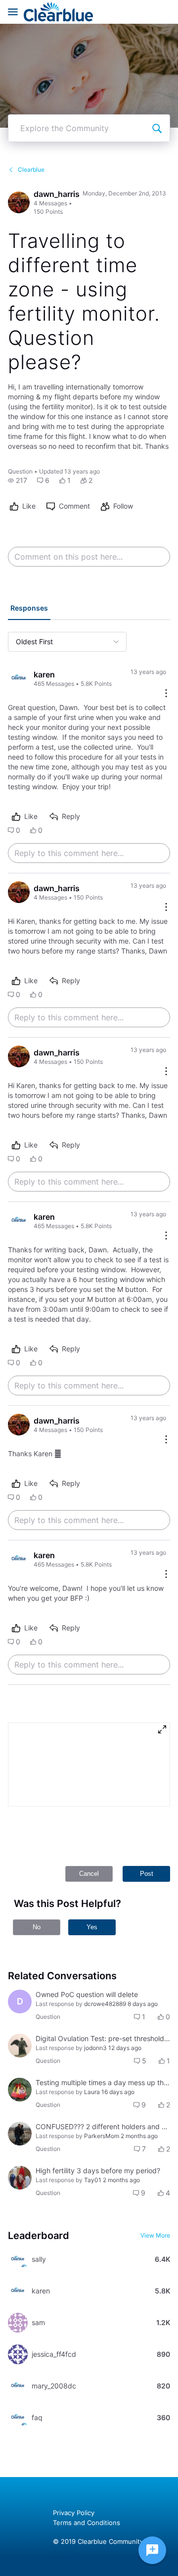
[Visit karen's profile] (19, 678)
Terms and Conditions (87, 2523)
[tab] (29, 609)
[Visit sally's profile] (18, 2259)
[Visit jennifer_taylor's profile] (20, 2090)
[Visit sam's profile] (18, 2323)
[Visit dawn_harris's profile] (19, 202)
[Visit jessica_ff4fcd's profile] (18, 2354)
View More (155, 2235)
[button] (18, 480)
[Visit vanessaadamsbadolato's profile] (20, 2178)
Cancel (89, 1874)
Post (147, 1874)
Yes (92, 1927)
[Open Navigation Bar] (16, 12)
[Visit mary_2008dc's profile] (18, 2386)
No (37, 1927)
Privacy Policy (74, 2513)
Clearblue (31, 169)
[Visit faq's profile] (18, 2418)
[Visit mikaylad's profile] (20, 2046)
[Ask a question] (152, 2550)
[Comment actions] (166, 694)
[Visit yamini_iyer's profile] (20, 2134)
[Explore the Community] (157, 128)
